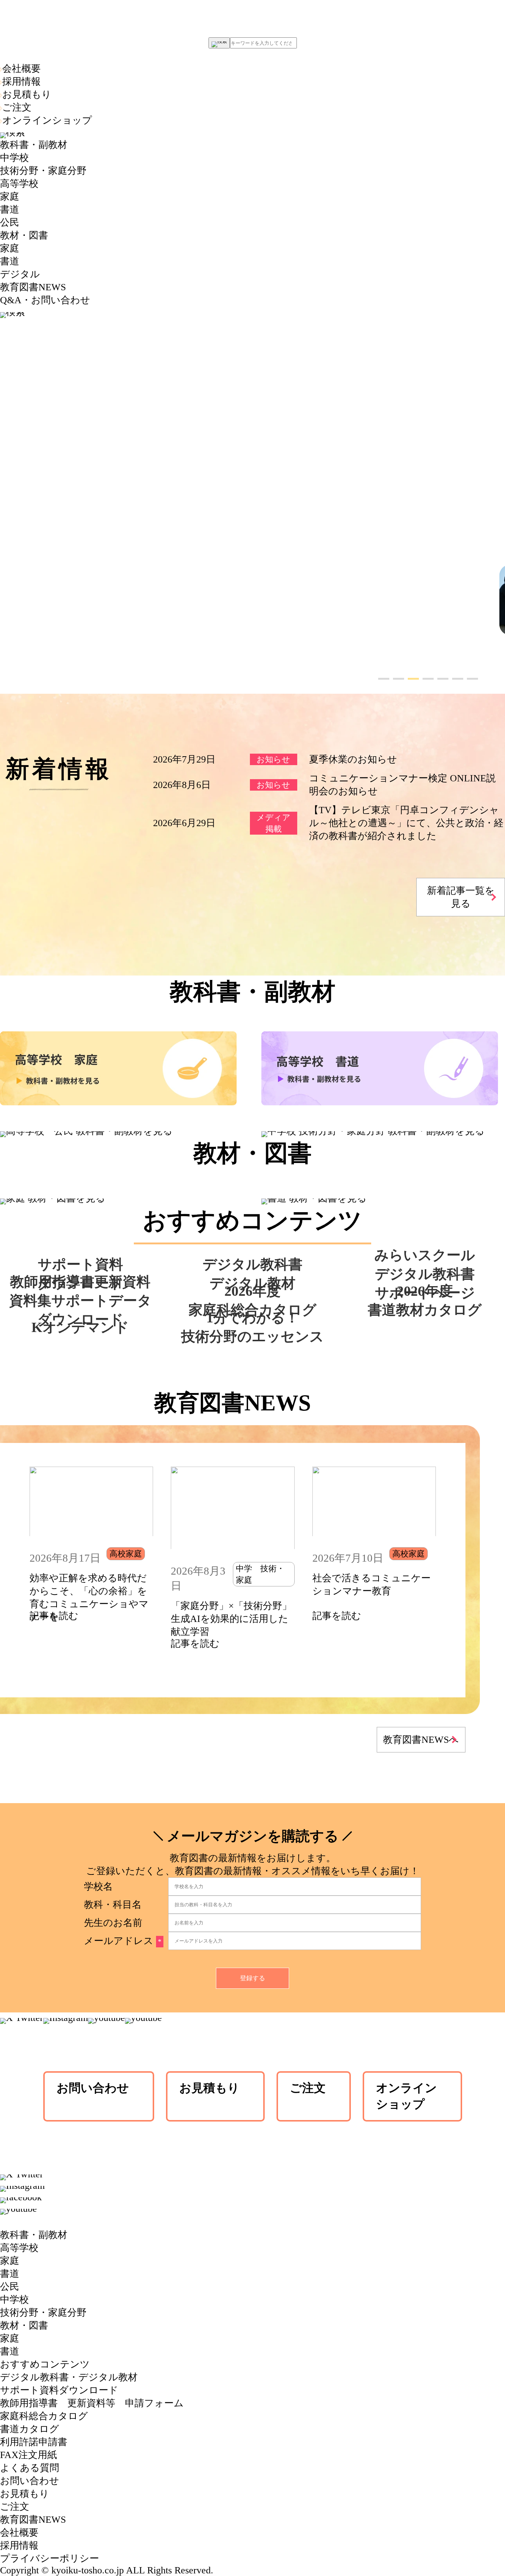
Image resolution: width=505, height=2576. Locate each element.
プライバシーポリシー (50, 2558)
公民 (10, 222)
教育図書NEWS (33, 287)
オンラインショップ (47, 120)
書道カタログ (30, 2429)
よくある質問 (30, 2468)
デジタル (20, 274)
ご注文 (17, 107)
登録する (253, 1978)
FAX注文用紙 (28, 2455)
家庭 (10, 197)
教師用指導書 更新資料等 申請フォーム (92, 2403)
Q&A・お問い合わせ (45, 300)
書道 (10, 209)
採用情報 (21, 82)
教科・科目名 (113, 1905)
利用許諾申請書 (34, 2442)
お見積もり (27, 94)
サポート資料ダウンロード (59, 2390)
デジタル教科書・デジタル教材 (69, 2377)
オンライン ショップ (406, 2096)
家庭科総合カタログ (44, 2416)
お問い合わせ (93, 2088)
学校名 (98, 1887)
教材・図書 (24, 235)
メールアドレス (123, 1941)
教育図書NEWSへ (421, 1740)
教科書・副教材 (34, 145)
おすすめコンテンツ (45, 2364)
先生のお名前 (113, 1923)
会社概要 (21, 69)
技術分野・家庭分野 (43, 171)
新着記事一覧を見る (461, 897)
